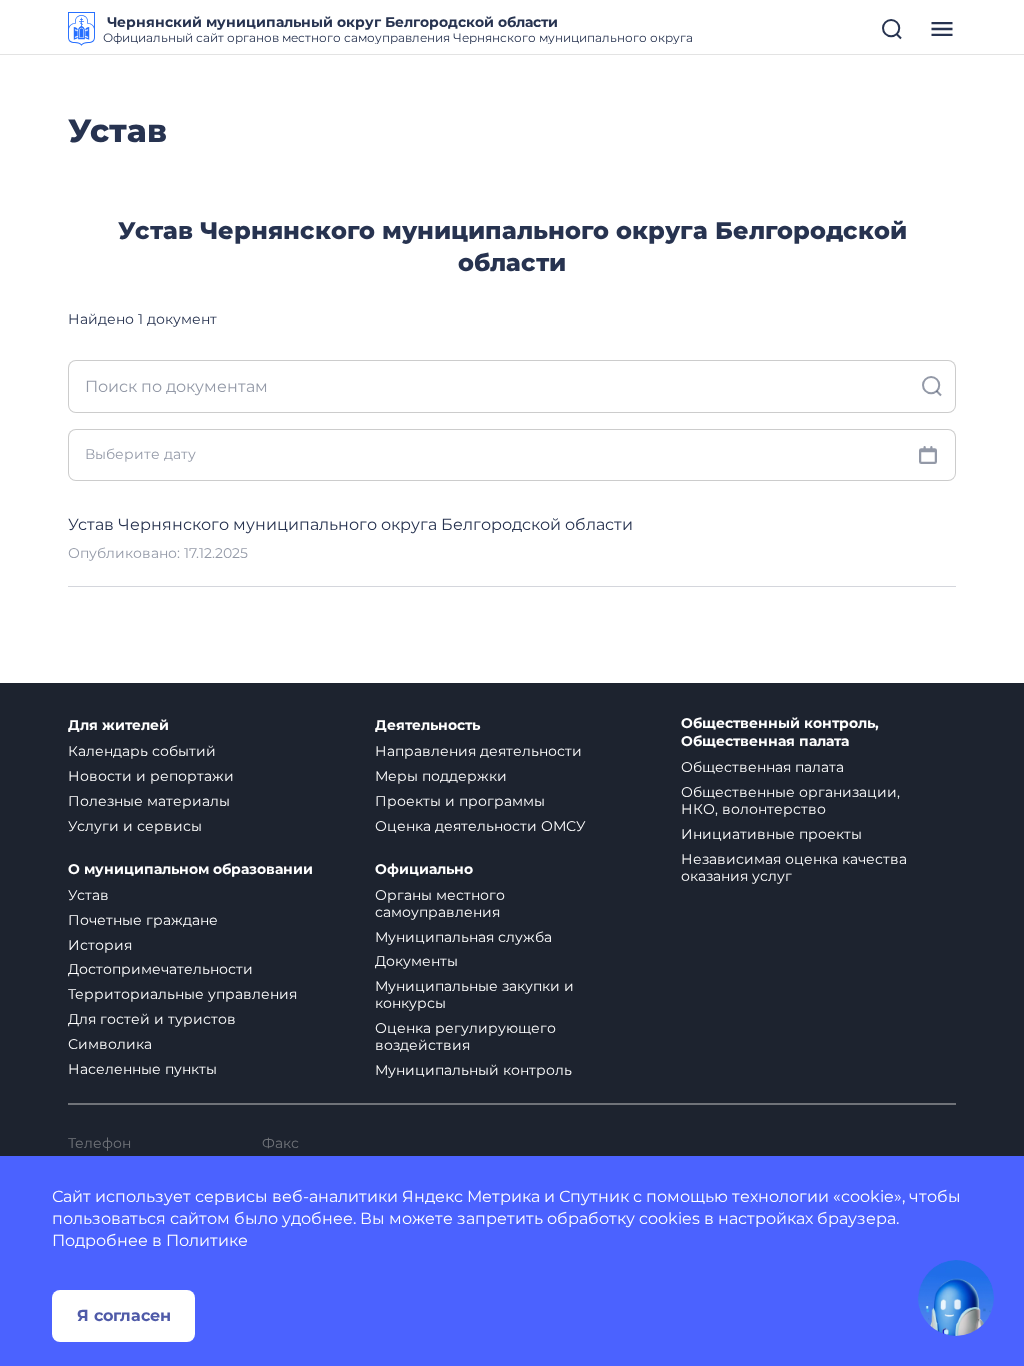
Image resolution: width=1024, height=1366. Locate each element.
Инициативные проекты (771, 834)
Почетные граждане (143, 920)
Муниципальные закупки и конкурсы (474, 994)
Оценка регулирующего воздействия (465, 1036)
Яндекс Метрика (471, 1196)
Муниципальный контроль (473, 1070)
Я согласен (124, 1315)
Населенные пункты (142, 1069)
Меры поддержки (441, 776)
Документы (416, 961)
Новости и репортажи (151, 776)
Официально (424, 869)
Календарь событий (142, 751)
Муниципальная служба (463, 937)
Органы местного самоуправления (440, 903)
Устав (88, 895)
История (100, 945)
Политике (207, 1240)
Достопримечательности (160, 969)
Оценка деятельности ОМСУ (480, 826)
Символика (110, 1044)
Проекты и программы (460, 801)
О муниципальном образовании (190, 869)
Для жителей (118, 725)
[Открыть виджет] (956, 1298)
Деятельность (427, 725)
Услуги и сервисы (135, 826)
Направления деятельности (478, 751)
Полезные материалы (149, 801)
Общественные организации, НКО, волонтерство (790, 800)
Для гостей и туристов (152, 1019)
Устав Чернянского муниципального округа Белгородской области (350, 524)
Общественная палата (762, 767)
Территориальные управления (182, 994)
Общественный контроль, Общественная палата (780, 732)
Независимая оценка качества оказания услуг (794, 867)
